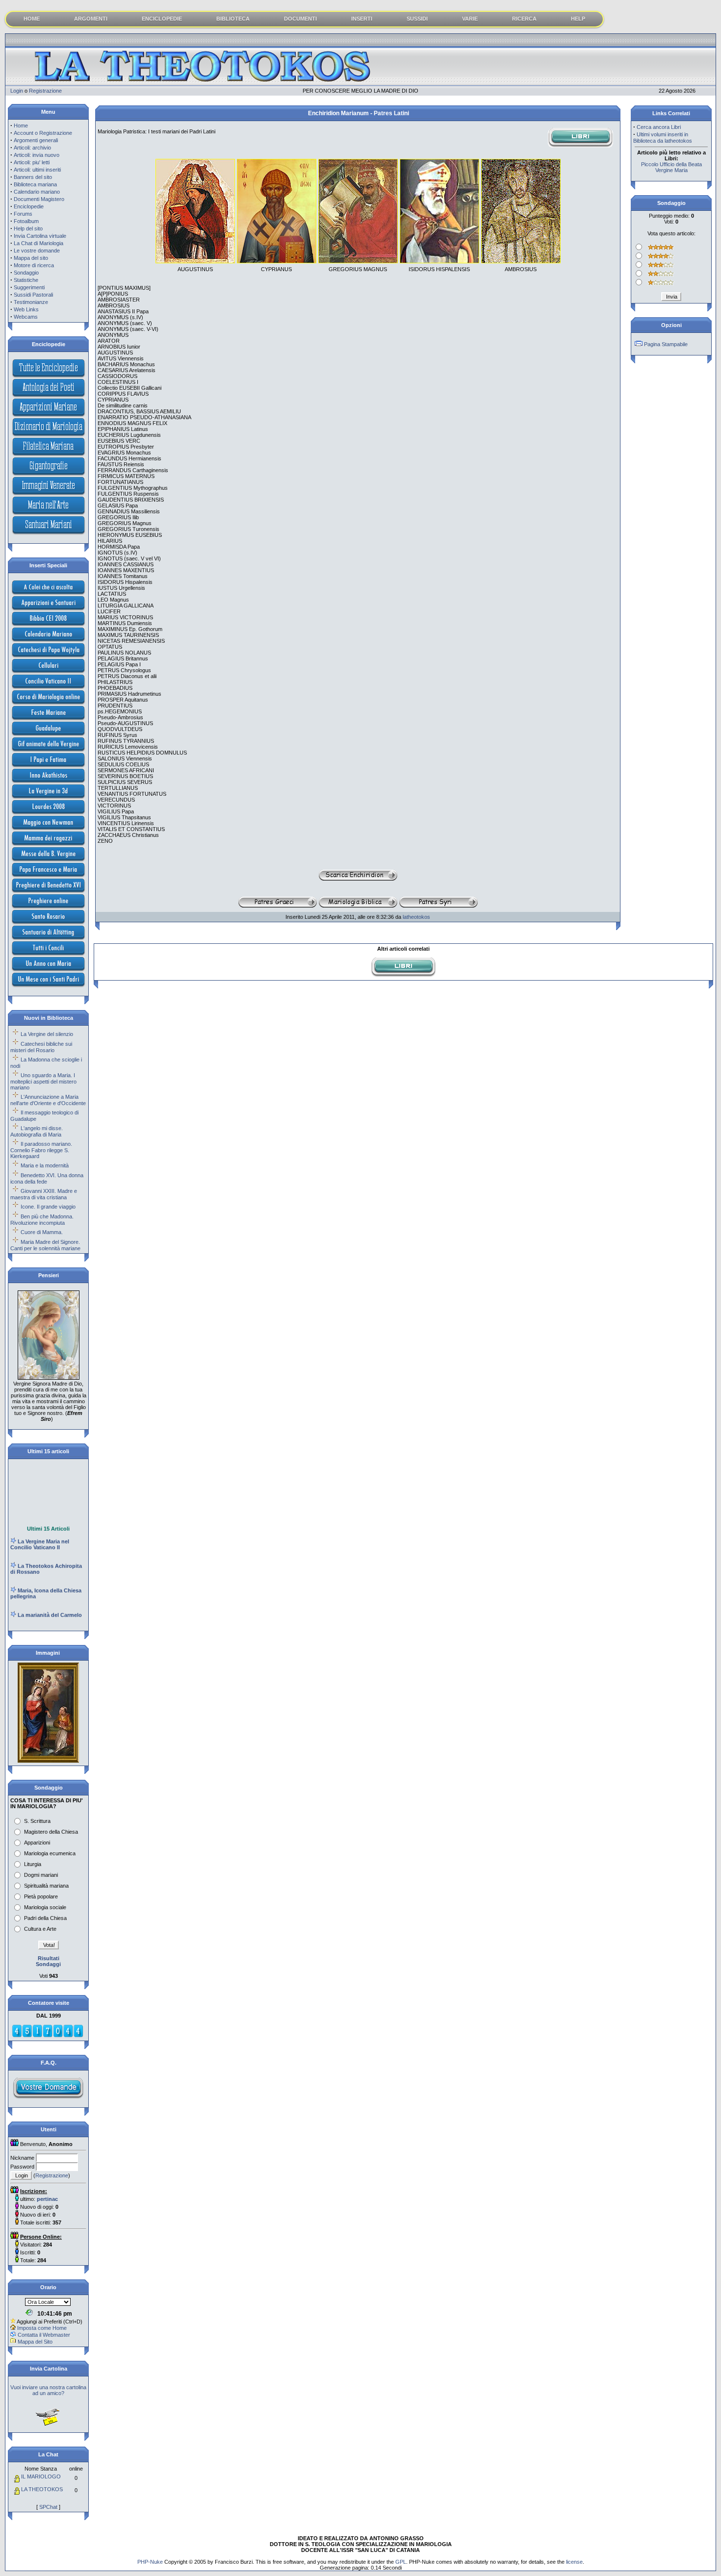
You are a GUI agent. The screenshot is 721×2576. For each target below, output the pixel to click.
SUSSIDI (417, 19)
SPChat (48, 2507)
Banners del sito (33, 177)
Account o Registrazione (43, 133)
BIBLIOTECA (233, 19)
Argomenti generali (36, 140)
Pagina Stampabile (666, 344)
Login (17, 91)
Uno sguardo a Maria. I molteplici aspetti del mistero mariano (43, 1081)
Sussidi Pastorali (33, 295)
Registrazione (45, 91)
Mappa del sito (31, 258)
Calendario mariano (37, 192)
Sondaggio (26, 273)
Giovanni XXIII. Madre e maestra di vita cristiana (44, 1194)
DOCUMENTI (300, 19)
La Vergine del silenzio (47, 1034)
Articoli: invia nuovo (37, 155)
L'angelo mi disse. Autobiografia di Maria (37, 1131)
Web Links (26, 309)
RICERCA (524, 19)
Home (21, 126)
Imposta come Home (42, 2328)
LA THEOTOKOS (42, 2489)
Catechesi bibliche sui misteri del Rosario (41, 1047)
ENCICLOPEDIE (162, 19)
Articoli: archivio (32, 148)
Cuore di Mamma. (42, 1232)
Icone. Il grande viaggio (48, 1207)
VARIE (470, 19)
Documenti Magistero (39, 199)
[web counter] (48, 2036)
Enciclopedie (29, 206)
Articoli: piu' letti (32, 162)
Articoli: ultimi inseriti (37, 170)
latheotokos (416, 917)
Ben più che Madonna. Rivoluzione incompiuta (42, 1220)
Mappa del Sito (35, 2342)
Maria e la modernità (45, 1165)
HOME (32, 19)
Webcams (26, 317)
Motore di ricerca (34, 265)
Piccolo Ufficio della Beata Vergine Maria (671, 167)
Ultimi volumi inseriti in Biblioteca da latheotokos (663, 138)
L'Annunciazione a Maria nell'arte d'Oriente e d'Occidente (48, 1100)
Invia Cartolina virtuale (40, 236)
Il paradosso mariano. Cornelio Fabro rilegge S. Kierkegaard (41, 1150)
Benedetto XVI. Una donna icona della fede (47, 1178)
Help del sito (28, 228)
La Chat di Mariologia (39, 243)
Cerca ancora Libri (659, 127)
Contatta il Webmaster (44, 2335)
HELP (578, 19)
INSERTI (362, 19)
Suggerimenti (29, 287)
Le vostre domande (37, 251)
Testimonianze (31, 302)
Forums (23, 214)
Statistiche (26, 280)
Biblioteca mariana (35, 184)
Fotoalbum (26, 221)
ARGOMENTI (91, 19)
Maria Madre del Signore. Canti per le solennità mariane (45, 1245)
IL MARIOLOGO (41, 2476)
